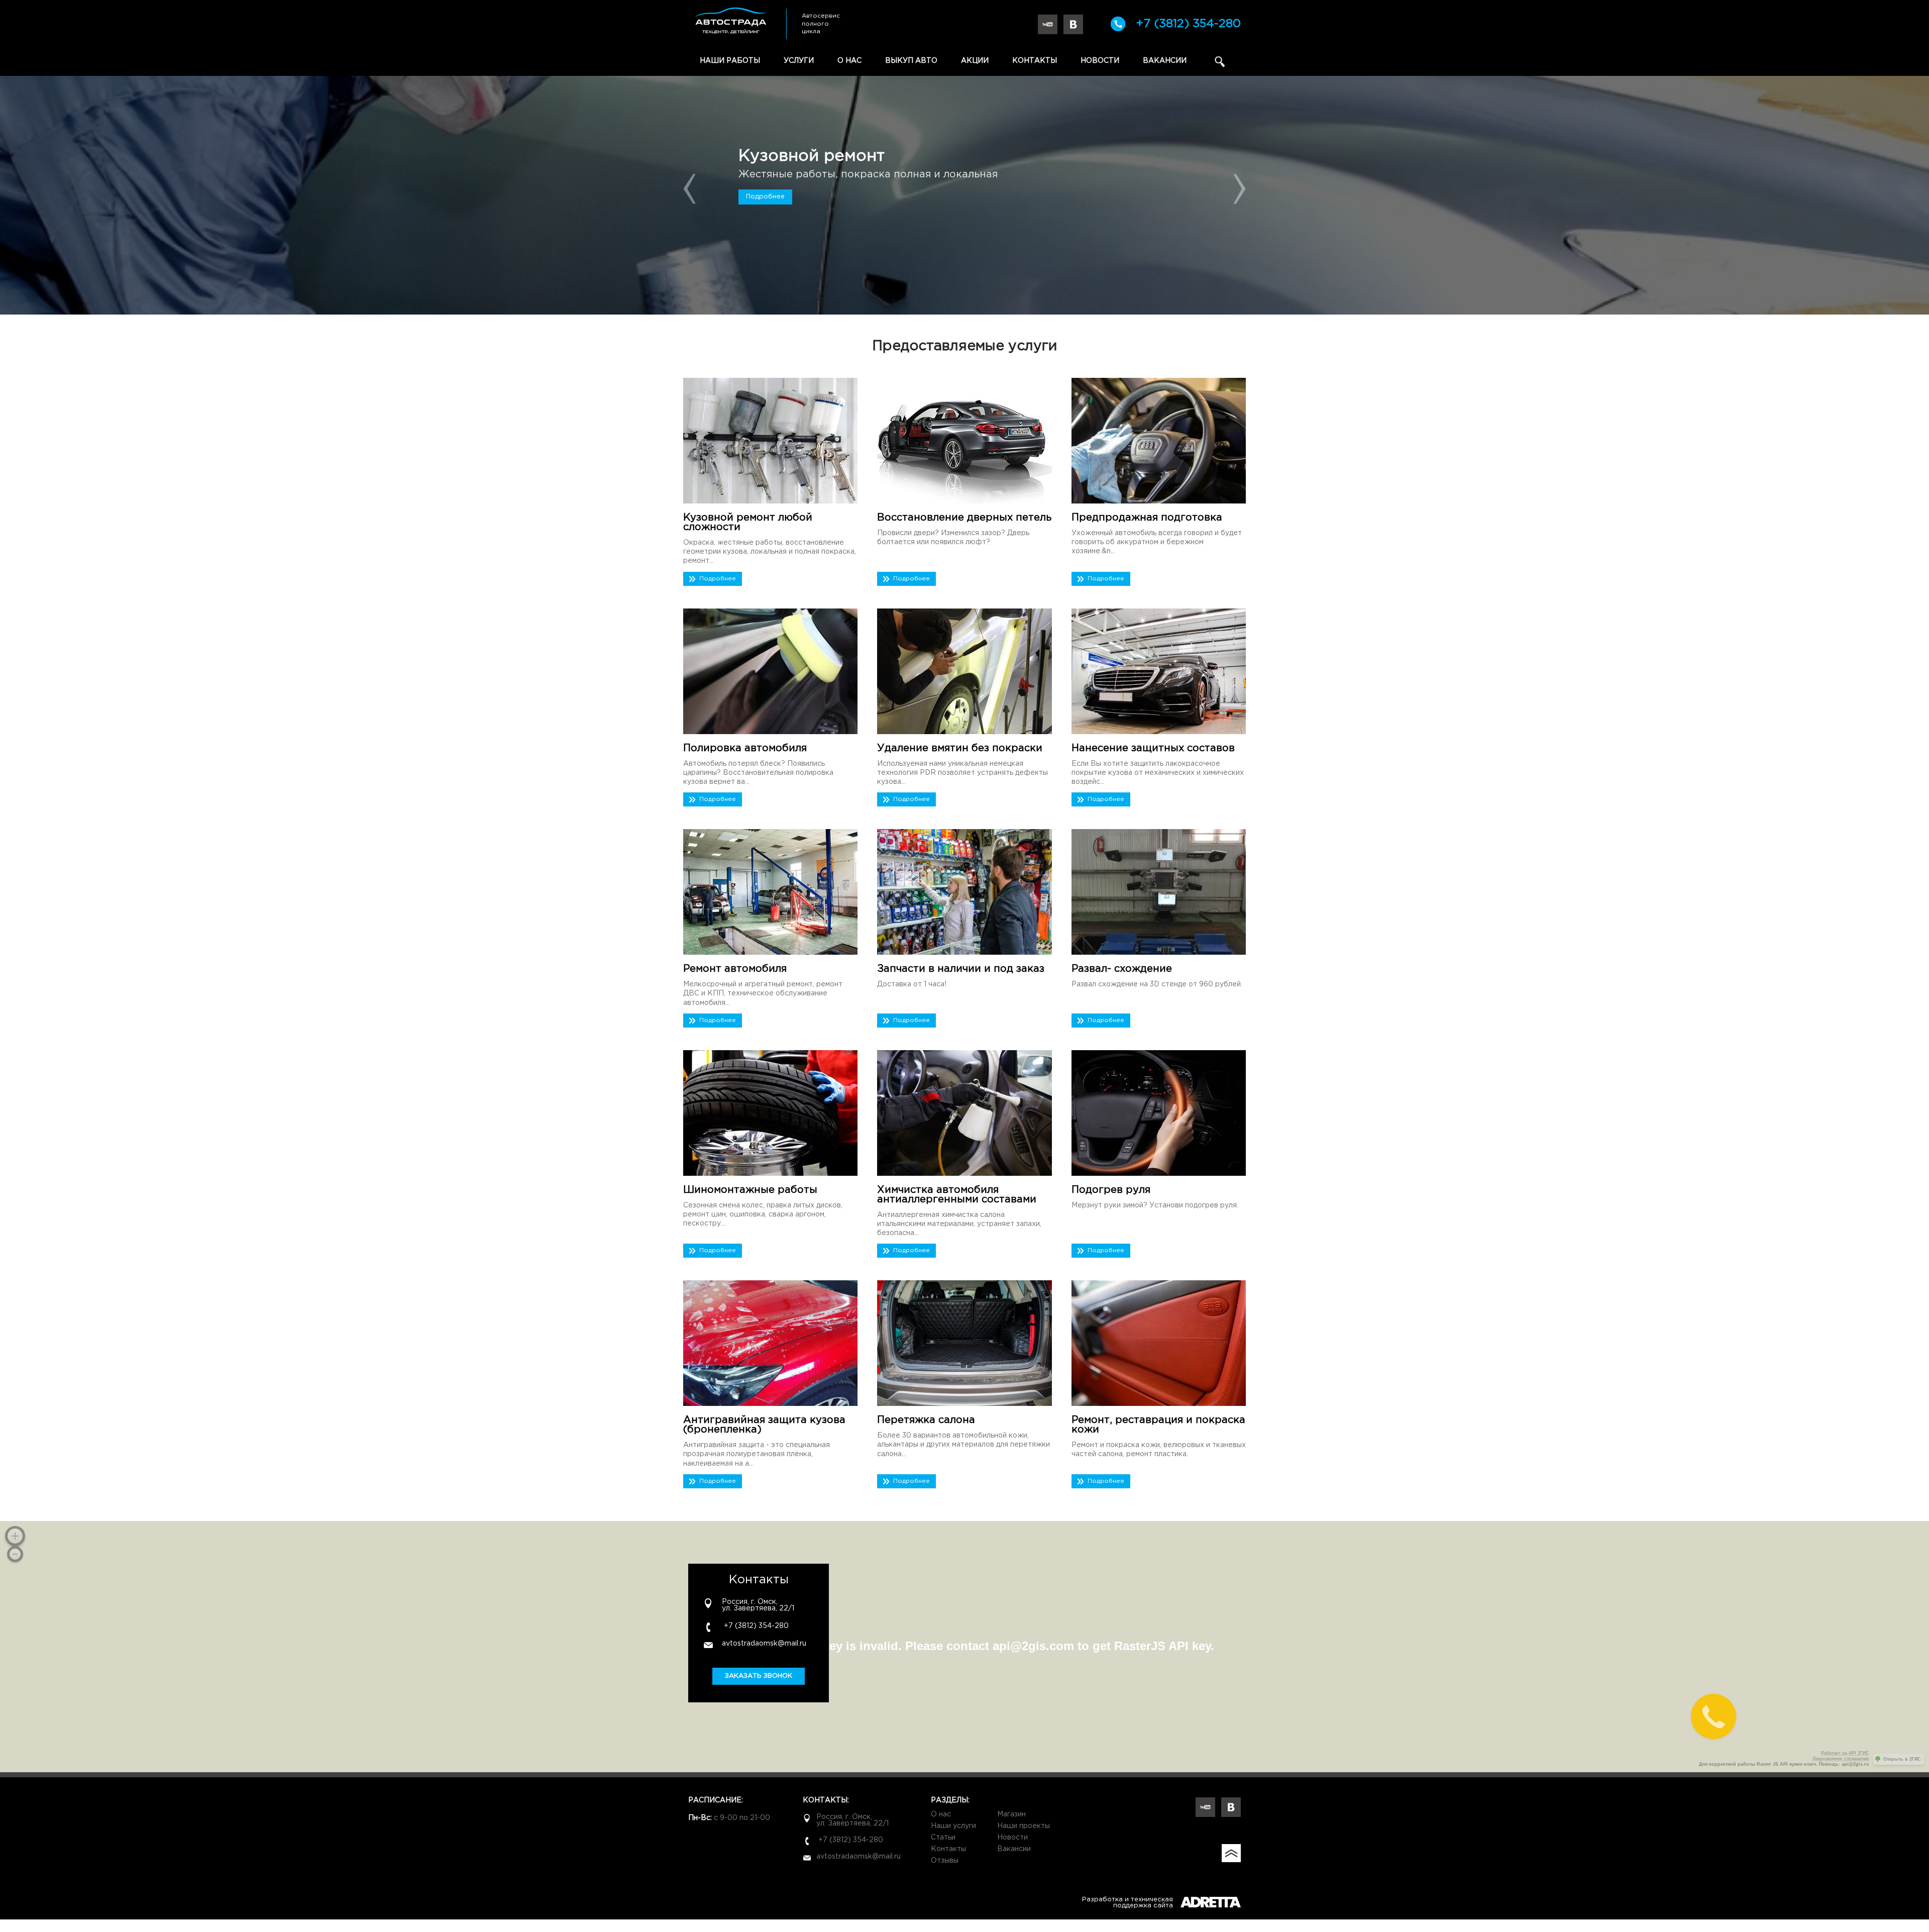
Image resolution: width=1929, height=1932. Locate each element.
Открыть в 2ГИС (1902, 1759)
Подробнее (765, 197)
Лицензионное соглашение (1841, 1759)
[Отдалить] (15, 1554)
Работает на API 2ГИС (1845, 1753)
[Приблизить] (15, 1536)
